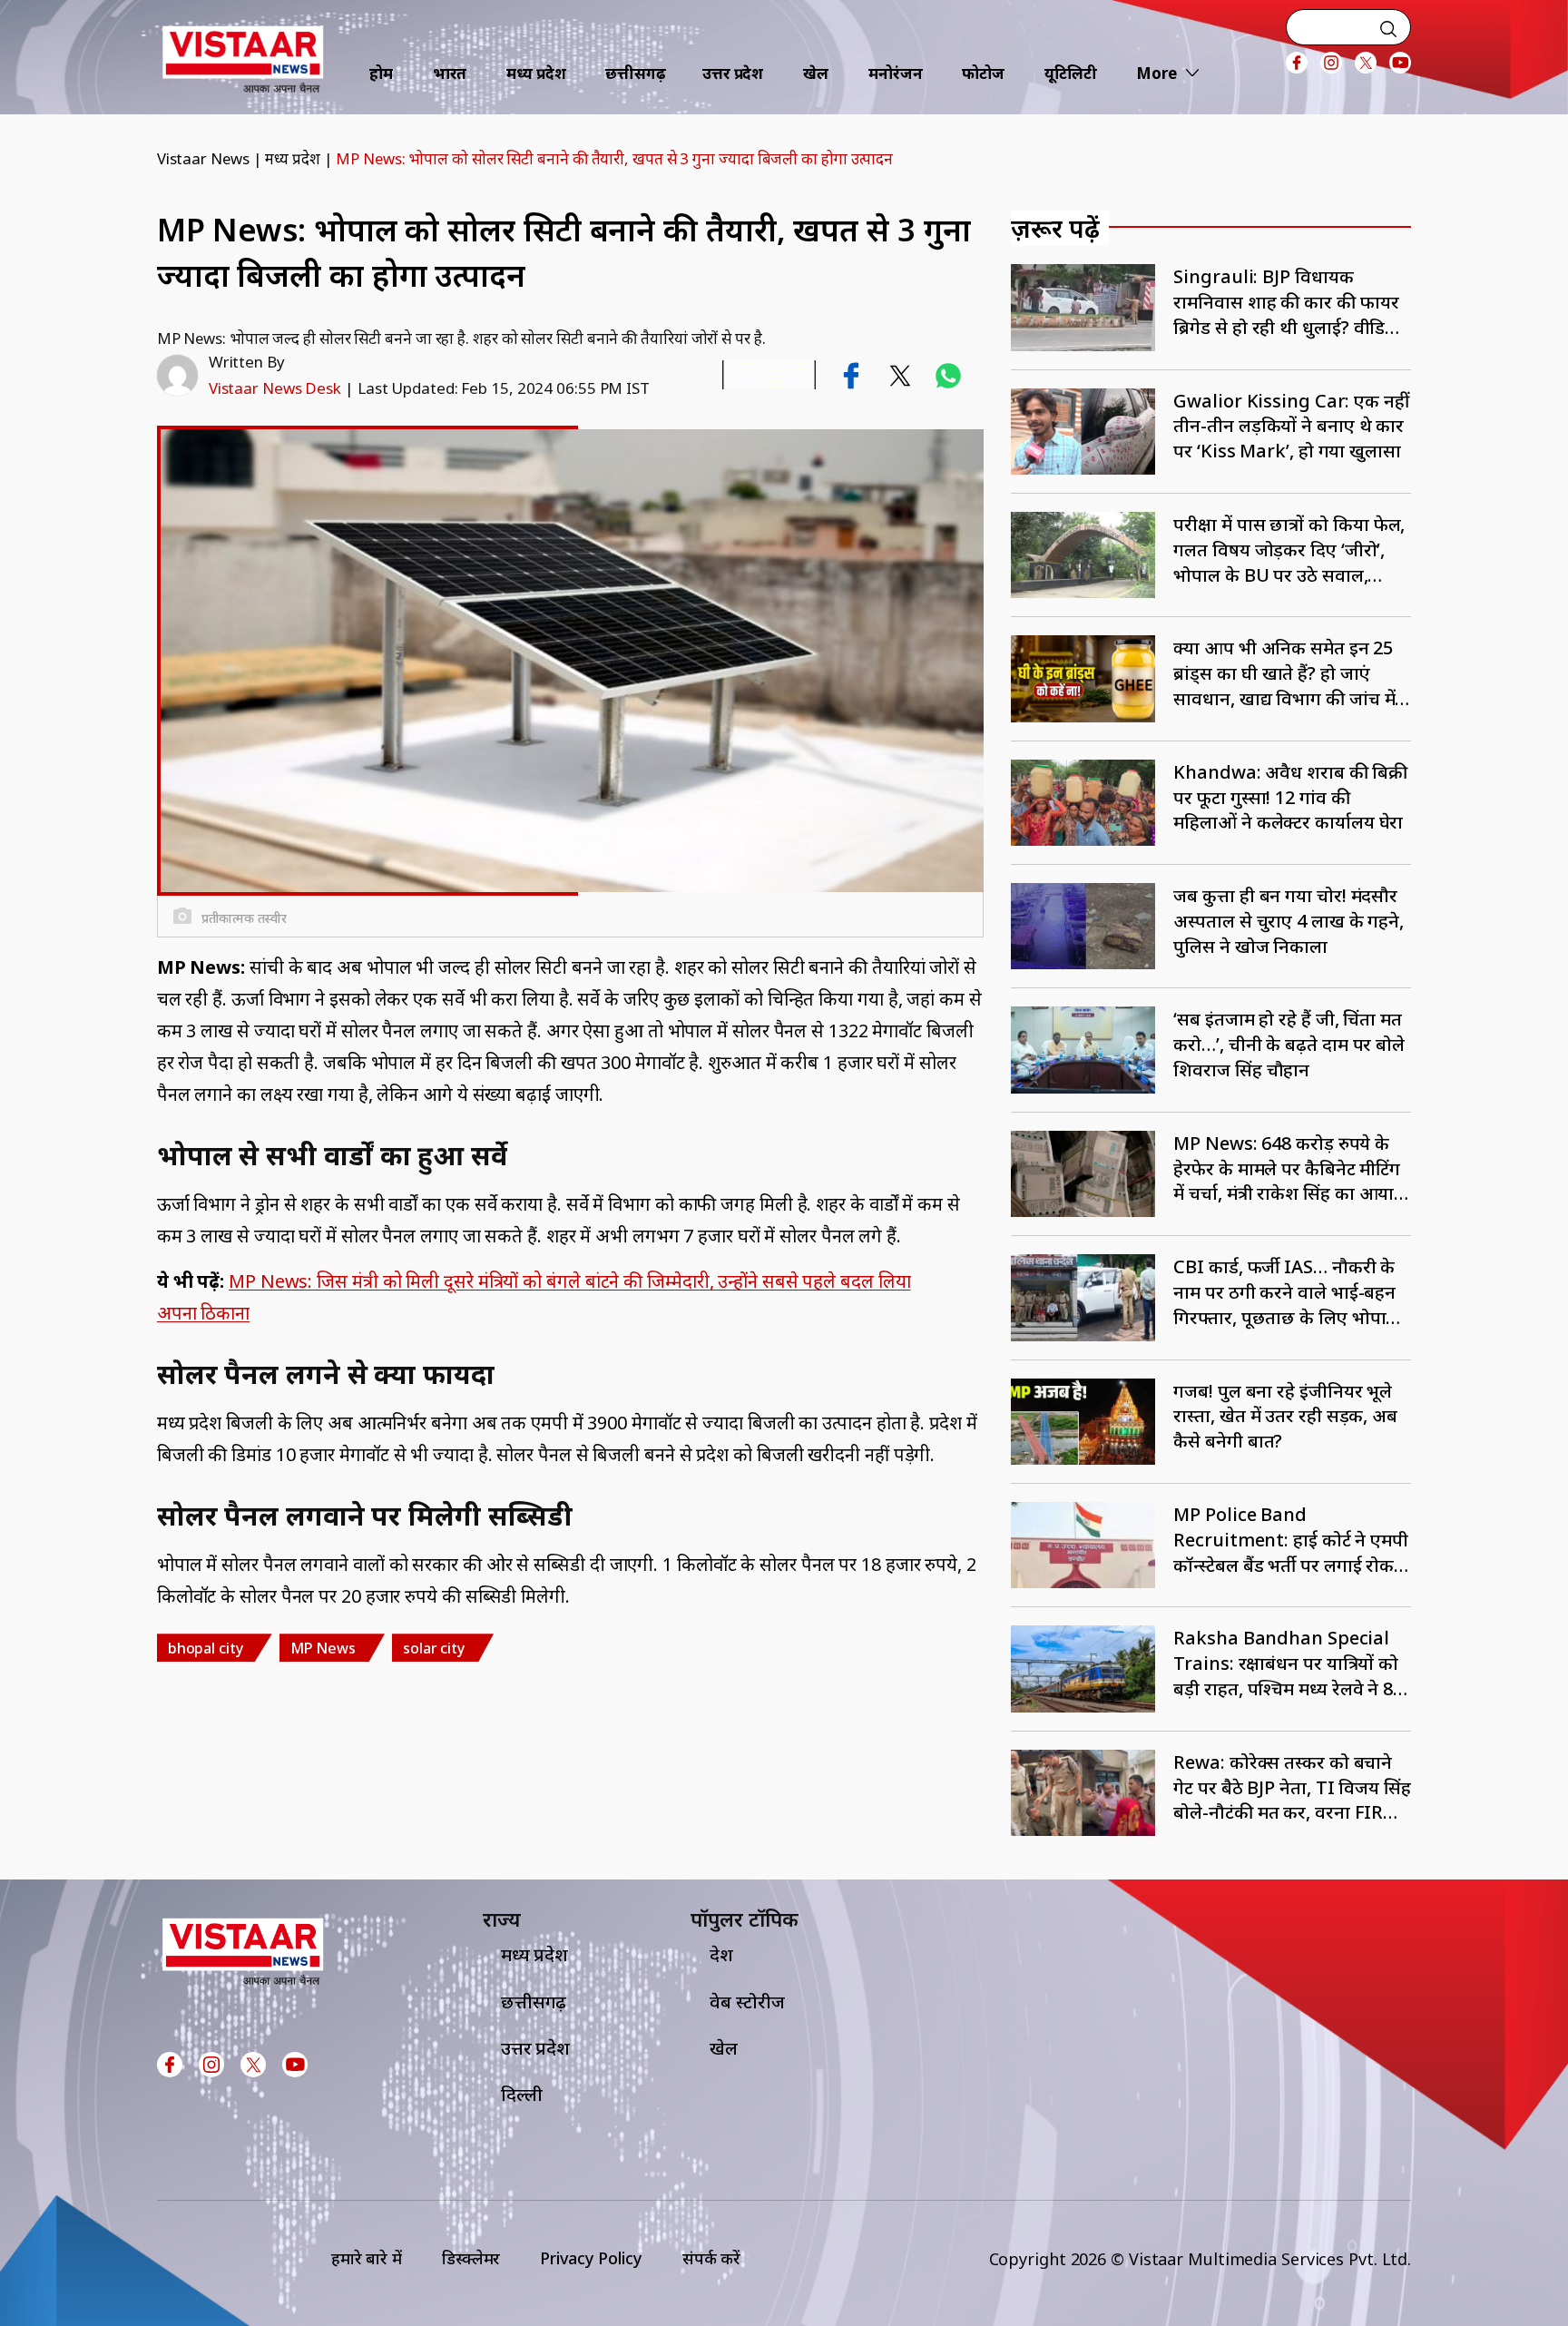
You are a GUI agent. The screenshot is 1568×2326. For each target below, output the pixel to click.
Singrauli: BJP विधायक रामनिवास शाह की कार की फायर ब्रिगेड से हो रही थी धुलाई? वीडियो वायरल (1287, 302)
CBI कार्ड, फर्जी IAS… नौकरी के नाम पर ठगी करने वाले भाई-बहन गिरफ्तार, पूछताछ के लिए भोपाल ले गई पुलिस (1286, 1292)
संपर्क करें (711, 2258)
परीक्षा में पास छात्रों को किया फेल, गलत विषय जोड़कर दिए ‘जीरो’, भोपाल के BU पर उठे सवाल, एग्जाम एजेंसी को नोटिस (1289, 550)
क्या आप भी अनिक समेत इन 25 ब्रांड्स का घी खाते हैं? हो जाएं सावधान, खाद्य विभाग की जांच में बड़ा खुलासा (1284, 673)
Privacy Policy (591, 2258)
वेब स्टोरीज (747, 2002)
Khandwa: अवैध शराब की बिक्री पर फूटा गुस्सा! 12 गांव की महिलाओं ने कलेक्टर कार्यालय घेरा (1290, 797)
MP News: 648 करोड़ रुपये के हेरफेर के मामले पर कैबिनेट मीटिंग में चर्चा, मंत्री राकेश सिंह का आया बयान (1287, 1168)
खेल (816, 73)
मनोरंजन (896, 73)
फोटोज (983, 73)
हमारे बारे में (367, 2258)
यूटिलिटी (1071, 73)
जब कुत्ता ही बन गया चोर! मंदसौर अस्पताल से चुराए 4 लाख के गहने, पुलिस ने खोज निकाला (1289, 921)
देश (721, 1954)
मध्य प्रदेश (536, 73)
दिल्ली (522, 2094)
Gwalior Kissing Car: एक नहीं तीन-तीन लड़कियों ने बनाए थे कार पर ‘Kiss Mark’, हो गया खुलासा (1291, 426)
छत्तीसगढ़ (636, 73)
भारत (450, 73)
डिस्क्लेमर (471, 2258)
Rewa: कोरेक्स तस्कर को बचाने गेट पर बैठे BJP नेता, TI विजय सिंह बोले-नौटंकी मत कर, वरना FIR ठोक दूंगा (1292, 1787)
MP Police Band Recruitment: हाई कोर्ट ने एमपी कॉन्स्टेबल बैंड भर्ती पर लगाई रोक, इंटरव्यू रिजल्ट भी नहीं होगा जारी (1291, 1540)
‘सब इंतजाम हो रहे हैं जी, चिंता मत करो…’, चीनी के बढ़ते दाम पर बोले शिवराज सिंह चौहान (1289, 1044)
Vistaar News (203, 158)
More (1156, 73)
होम (381, 73)
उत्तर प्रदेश (733, 73)
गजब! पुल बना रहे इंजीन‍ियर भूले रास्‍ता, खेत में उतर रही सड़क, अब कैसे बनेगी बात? (1285, 1416)
